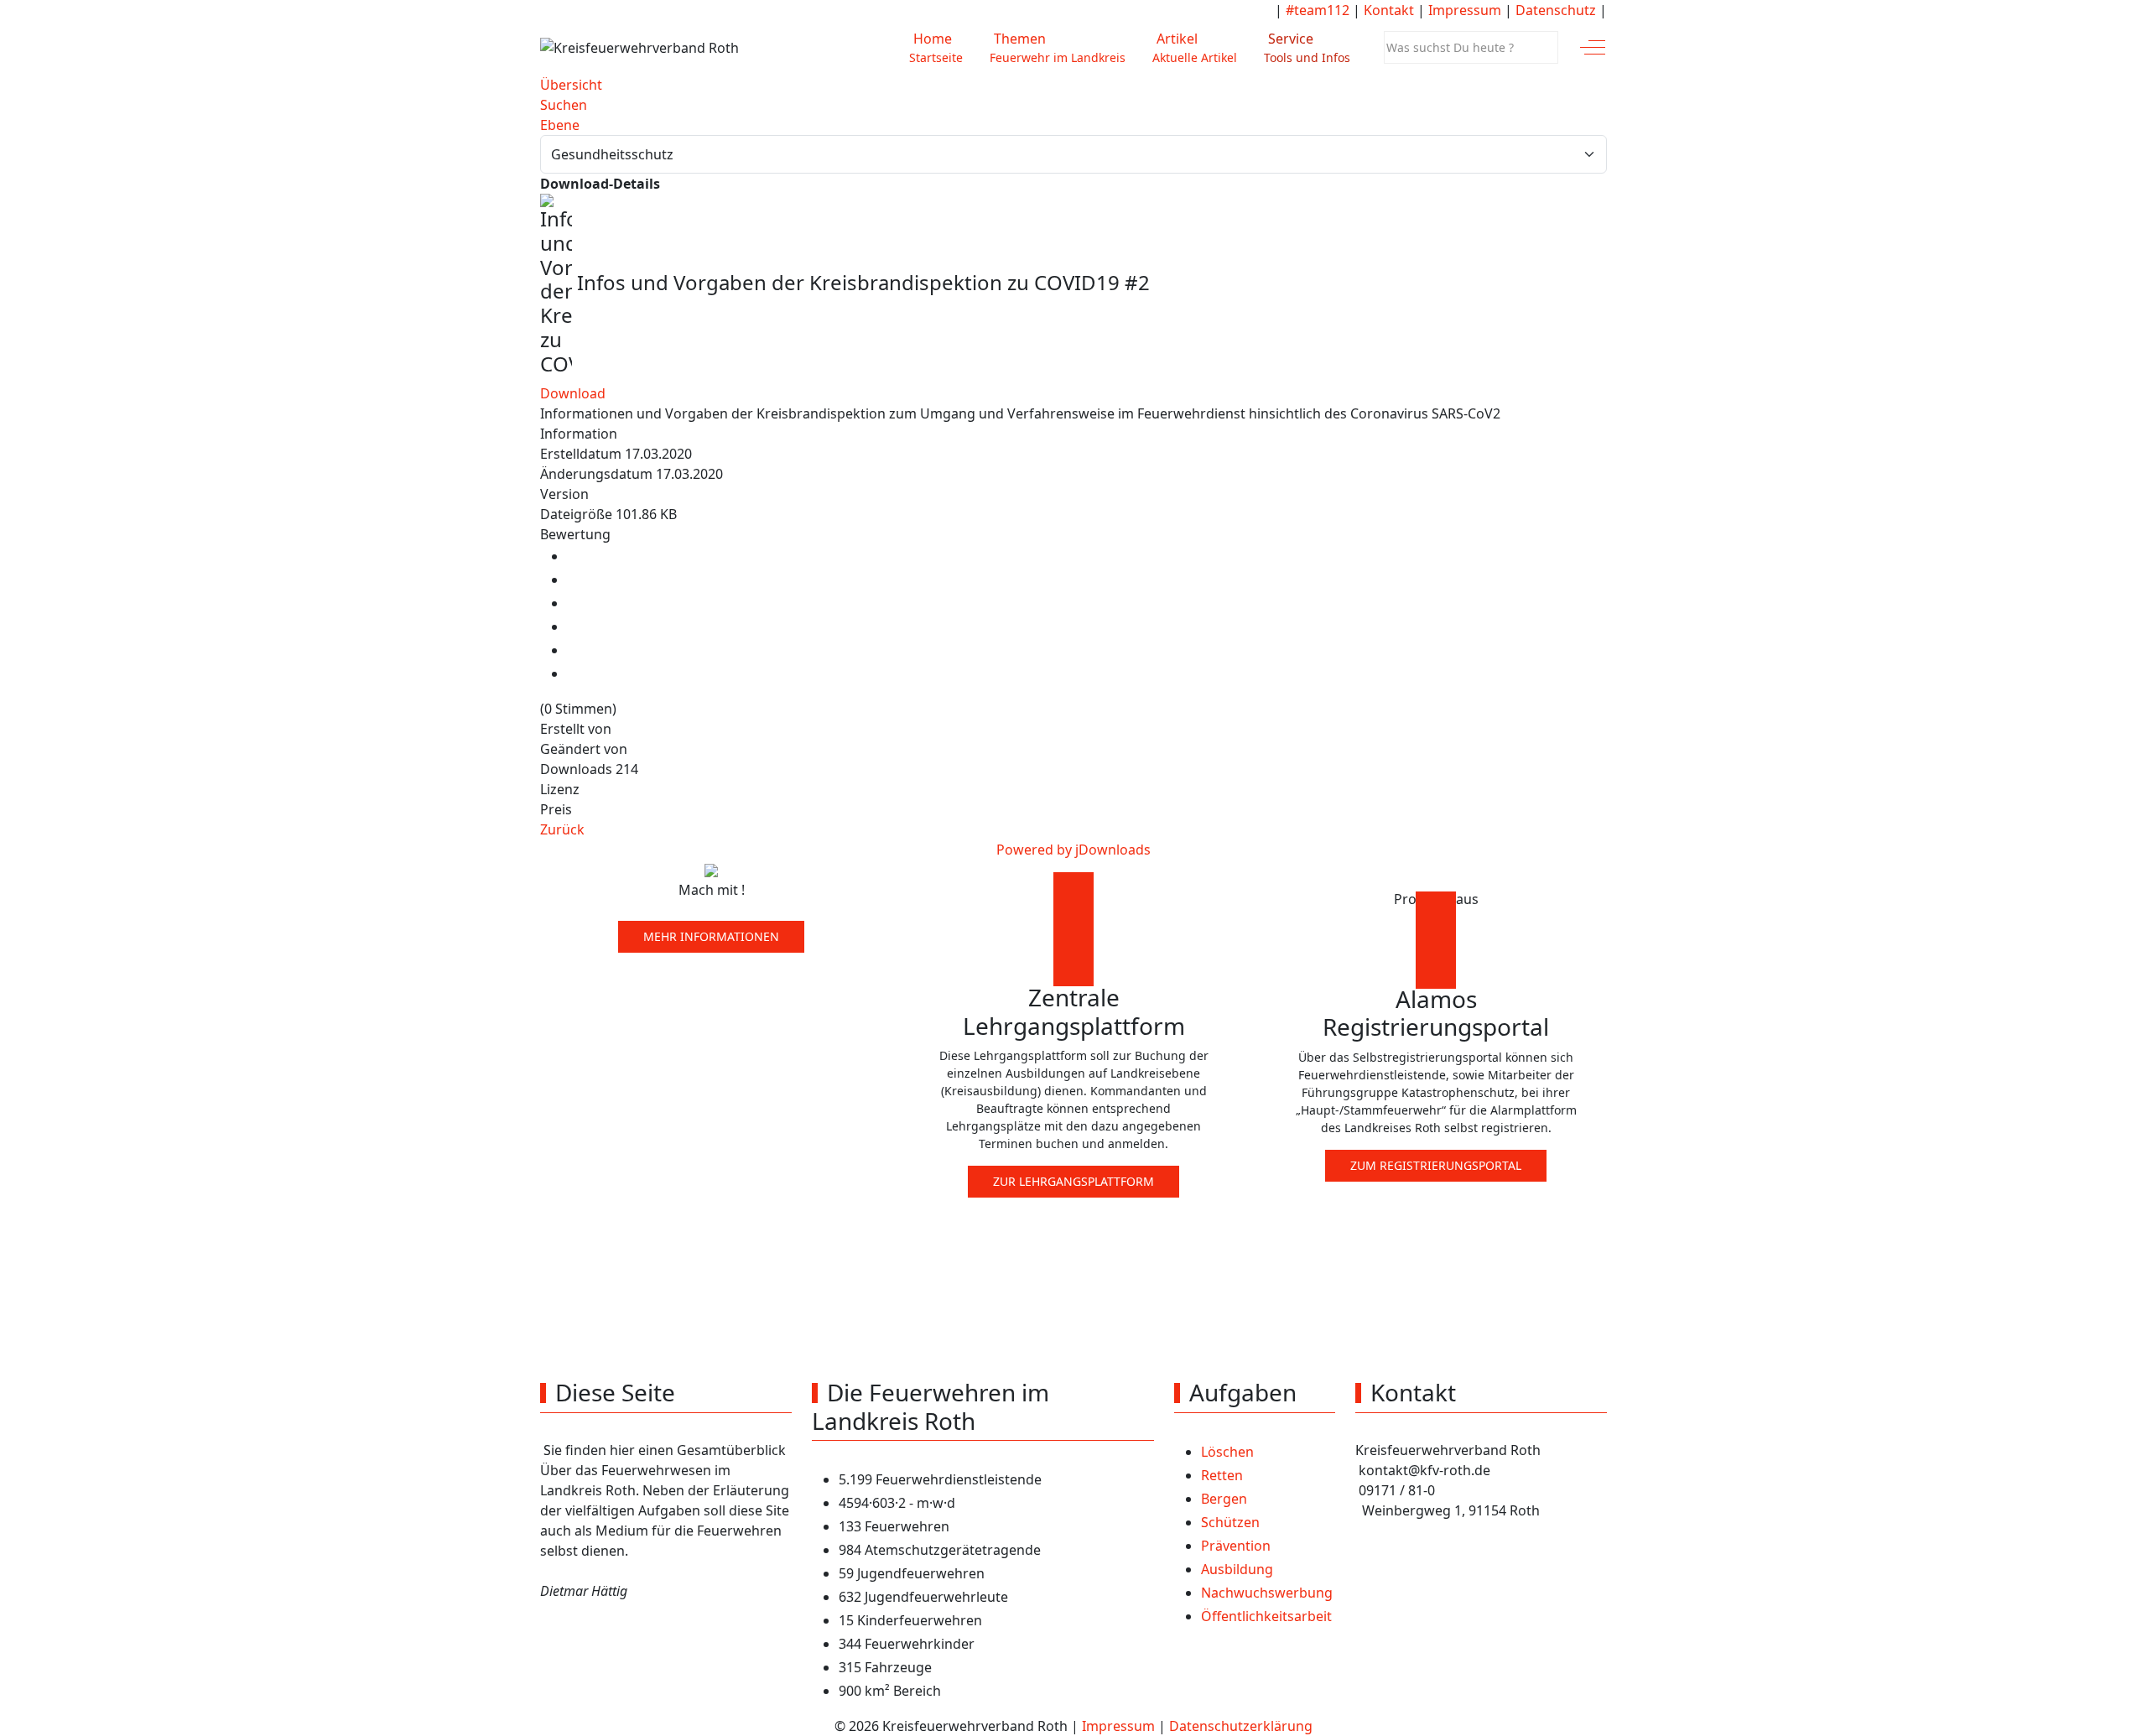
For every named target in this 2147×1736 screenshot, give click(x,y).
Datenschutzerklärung (1241, 1726)
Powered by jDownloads (1073, 850)
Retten (1222, 1475)
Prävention (1236, 1546)
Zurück (562, 829)
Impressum (1465, 10)
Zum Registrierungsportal (1436, 1165)
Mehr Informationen (711, 936)
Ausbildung (1237, 1569)
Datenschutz (1556, 10)
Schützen (1230, 1522)
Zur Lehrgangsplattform (1073, 1181)
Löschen (1227, 1452)
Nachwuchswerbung (1267, 1593)
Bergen (1224, 1499)
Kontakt (1389, 10)
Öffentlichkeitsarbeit (1266, 1616)
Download (573, 393)
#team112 (1318, 10)
